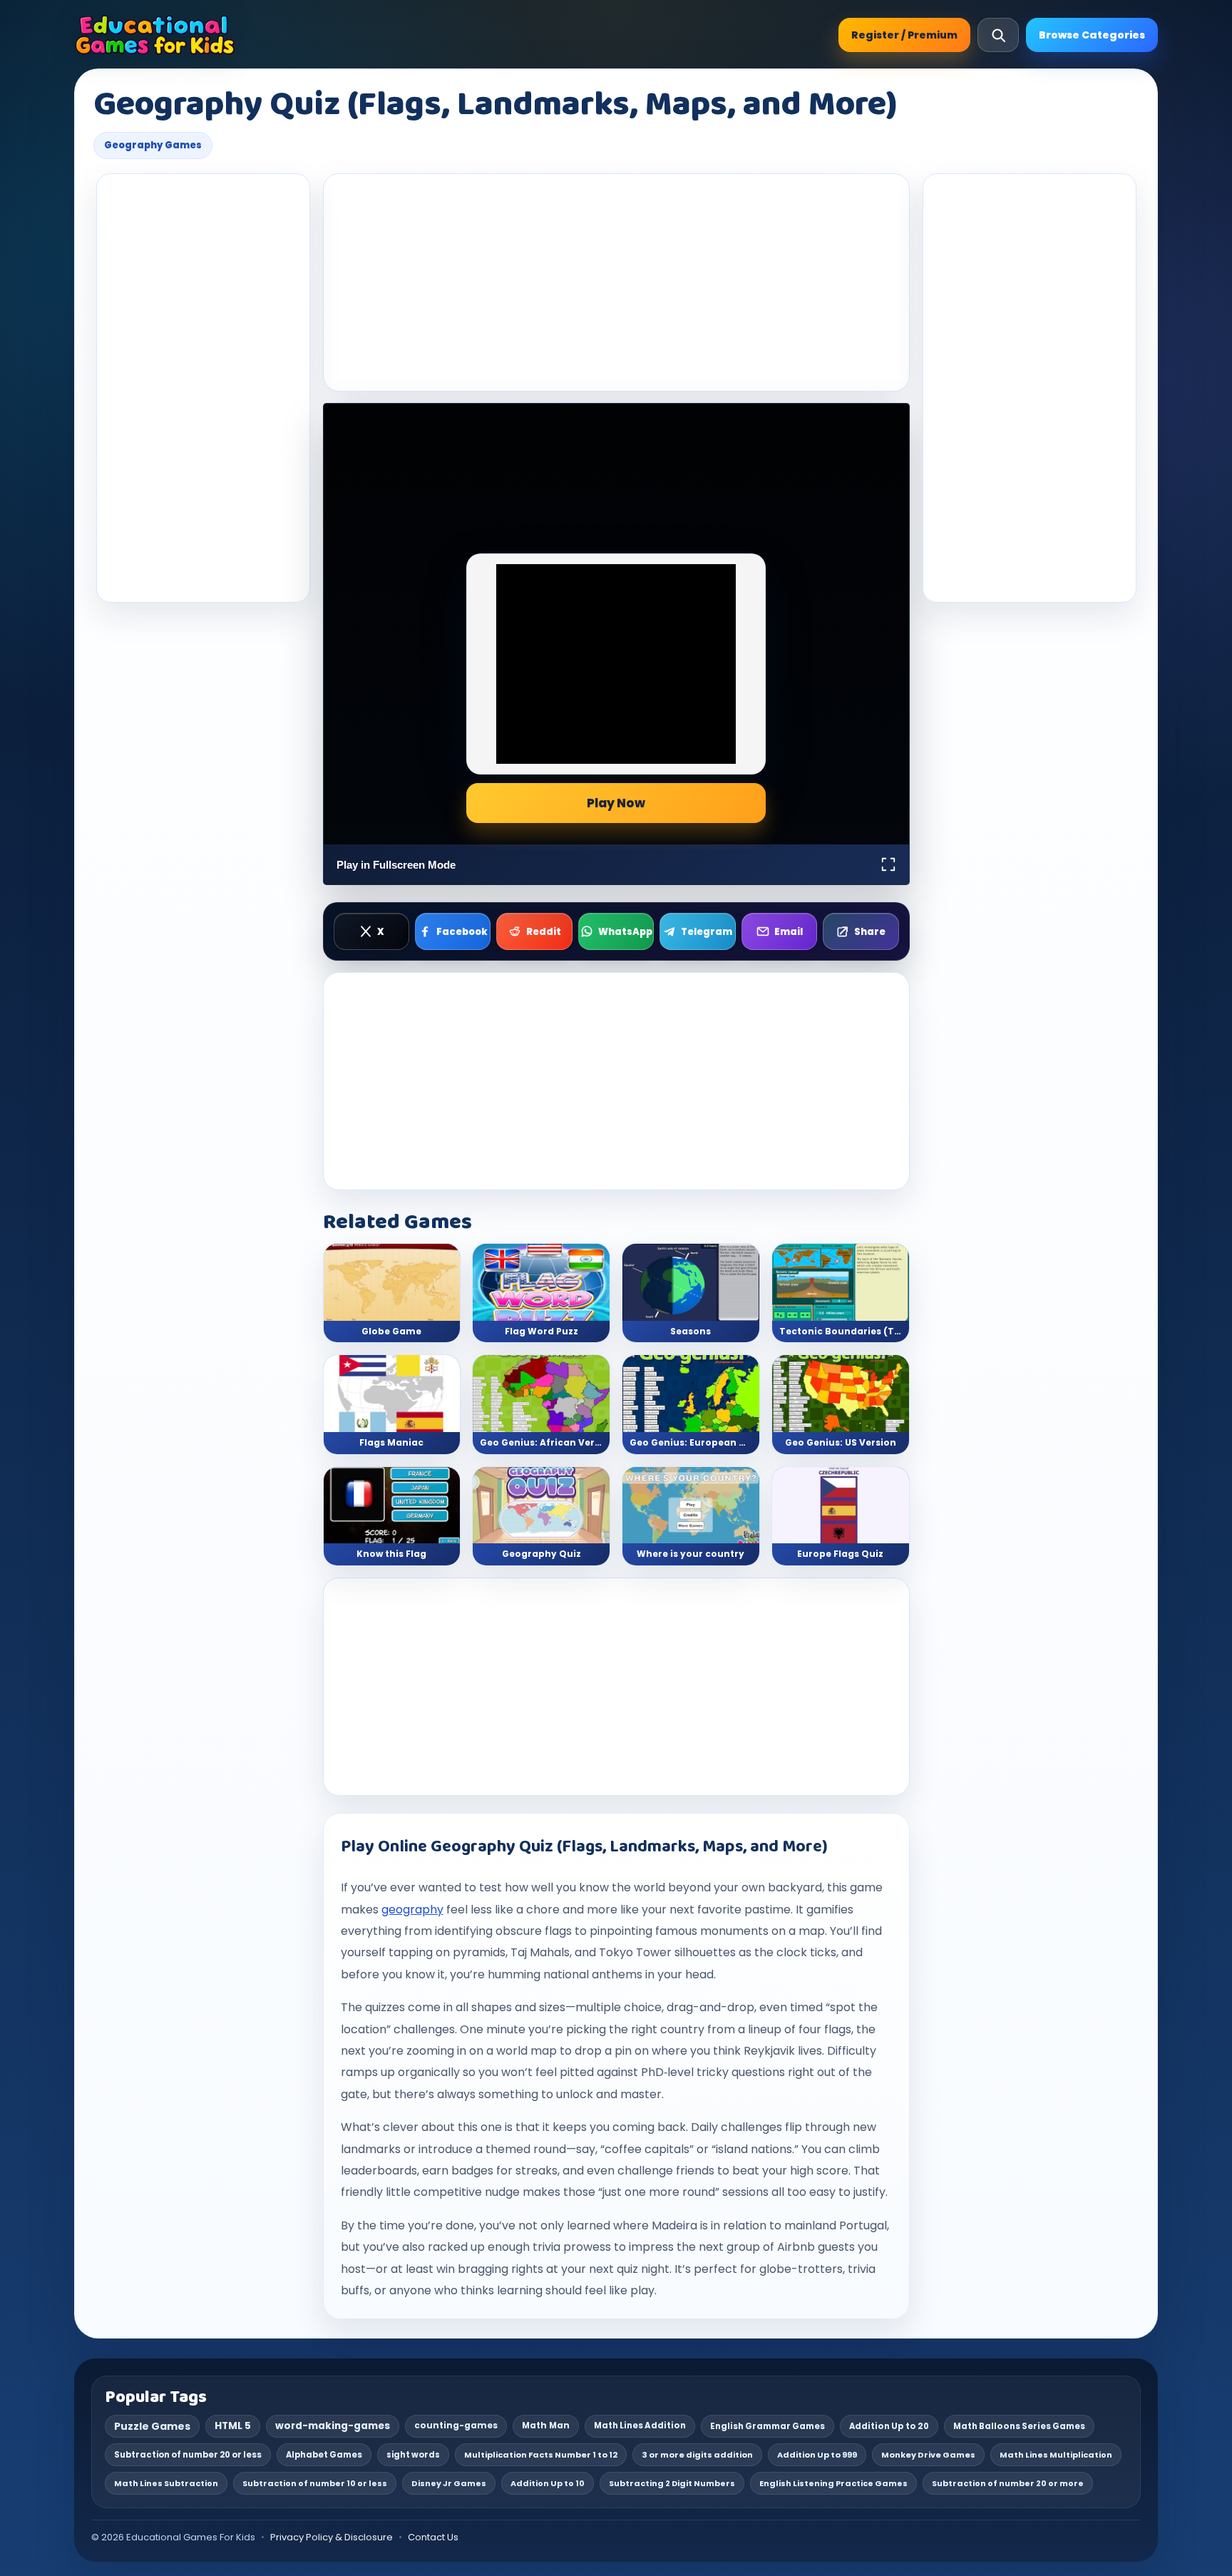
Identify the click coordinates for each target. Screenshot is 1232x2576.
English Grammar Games (768, 2426)
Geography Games (153, 145)
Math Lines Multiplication (1056, 2455)
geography (412, 1910)
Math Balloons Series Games (1019, 2426)
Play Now (616, 803)
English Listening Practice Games (833, 2483)
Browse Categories (1092, 35)
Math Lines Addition (640, 2426)
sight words (413, 2455)
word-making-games (333, 2426)
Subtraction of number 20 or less (188, 2455)
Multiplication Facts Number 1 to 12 (541, 2455)
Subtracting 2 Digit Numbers (672, 2483)
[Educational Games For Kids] (155, 35)
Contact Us (433, 2537)
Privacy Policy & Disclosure (332, 2537)
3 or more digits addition (697, 2455)
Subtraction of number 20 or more (1008, 2483)
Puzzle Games (152, 2426)
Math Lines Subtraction (166, 2483)
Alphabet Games (324, 2455)
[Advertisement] (203, 388)
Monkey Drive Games (928, 2455)
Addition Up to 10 (548, 2483)
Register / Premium (904, 35)
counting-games (456, 2426)
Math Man (546, 2426)
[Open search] (998, 35)
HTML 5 (233, 2426)
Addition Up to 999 (817, 2455)
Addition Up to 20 (889, 2426)
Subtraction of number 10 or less (315, 2483)
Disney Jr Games (449, 2483)
